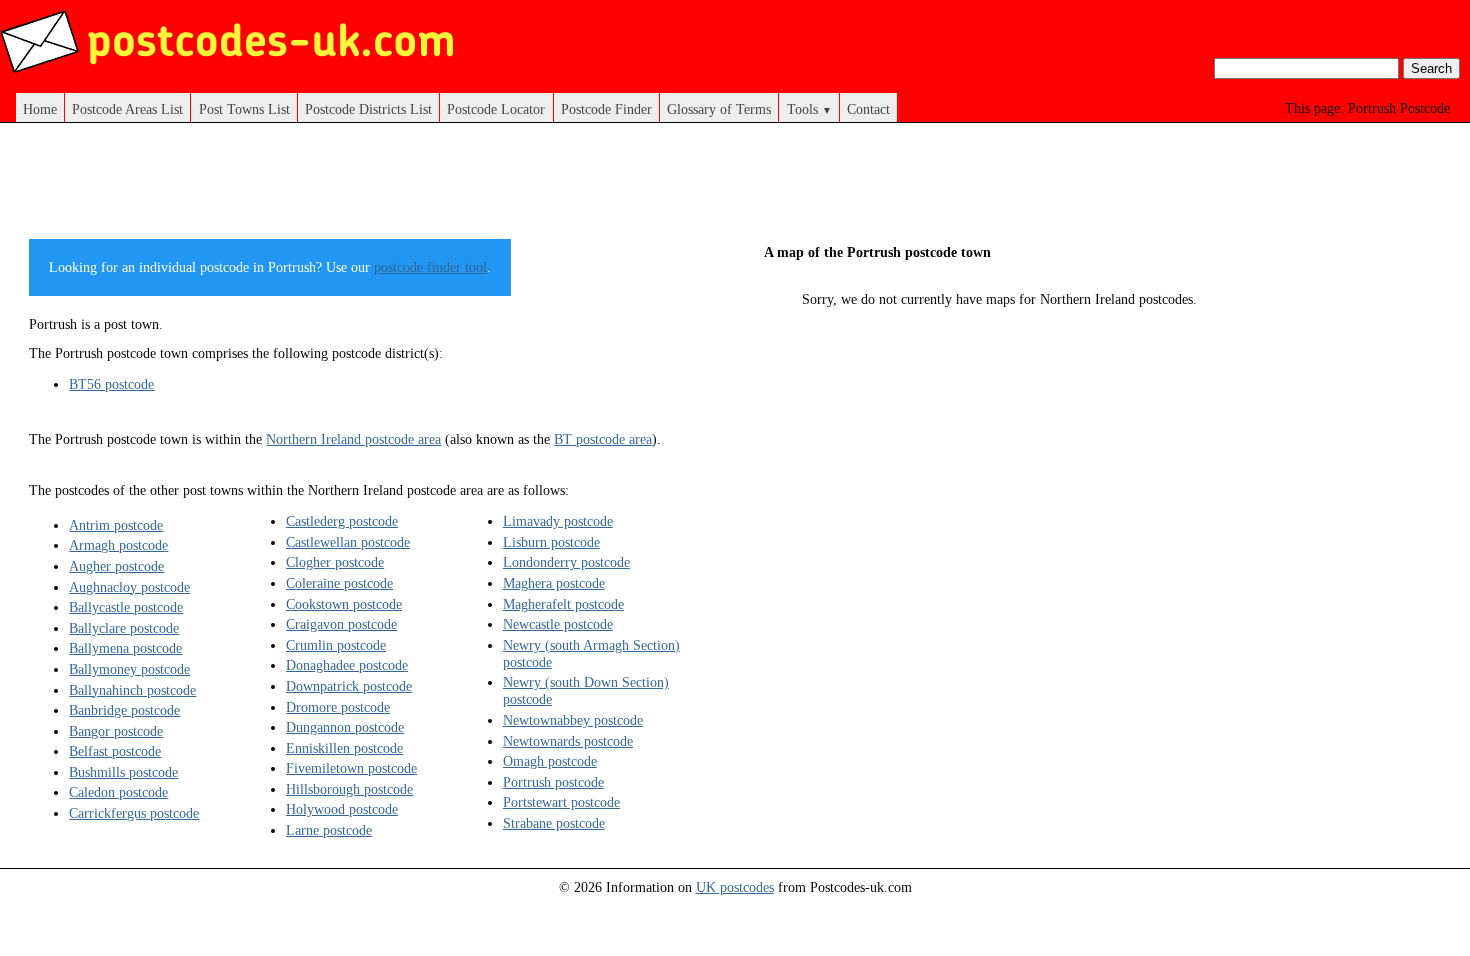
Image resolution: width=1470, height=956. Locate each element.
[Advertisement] (393, 188)
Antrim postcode (116, 525)
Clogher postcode (335, 562)
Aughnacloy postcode (129, 587)
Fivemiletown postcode (351, 768)
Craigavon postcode (341, 624)
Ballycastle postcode (126, 607)
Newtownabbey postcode (573, 720)
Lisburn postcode (551, 542)
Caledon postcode (118, 792)
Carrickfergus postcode (134, 813)
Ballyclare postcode (124, 628)
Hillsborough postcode (349, 789)
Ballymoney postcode (129, 669)
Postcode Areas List (127, 109)
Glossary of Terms (719, 109)
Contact (868, 109)
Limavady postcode (558, 521)
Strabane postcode (554, 823)
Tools (809, 109)
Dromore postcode (338, 707)
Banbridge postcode (124, 710)
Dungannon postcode (345, 727)
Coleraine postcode (339, 583)
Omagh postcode (550, 761)
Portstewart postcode (561, 802)
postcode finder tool (430, 267)
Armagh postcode (118, 545)
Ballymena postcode (125, 648)
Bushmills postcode (123, 772)
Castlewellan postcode (348, 542)
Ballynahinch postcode (132, 690)
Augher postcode (116, 566)
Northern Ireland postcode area (353, 439)
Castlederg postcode (342, 521)
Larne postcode (329, 830)
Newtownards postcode (568, 741)
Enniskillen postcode (344, 748)
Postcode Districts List (368, 109)
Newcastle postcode (558, 624)
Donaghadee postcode (347, 665)
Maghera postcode (554, 583)
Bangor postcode (116, 731)
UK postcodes (735, 887)
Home (40, 109)
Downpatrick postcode (349, 686)
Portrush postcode (553, 782)
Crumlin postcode (336, 645)
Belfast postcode (115, 751)
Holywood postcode (342, 809)
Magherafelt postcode (563, 604)
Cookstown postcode (344, 604)
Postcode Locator (496, 109)
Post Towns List (244, 109)
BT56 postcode (111, 384)
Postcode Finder (606, 109)
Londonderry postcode (566, 562)
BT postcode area (603, 439)
